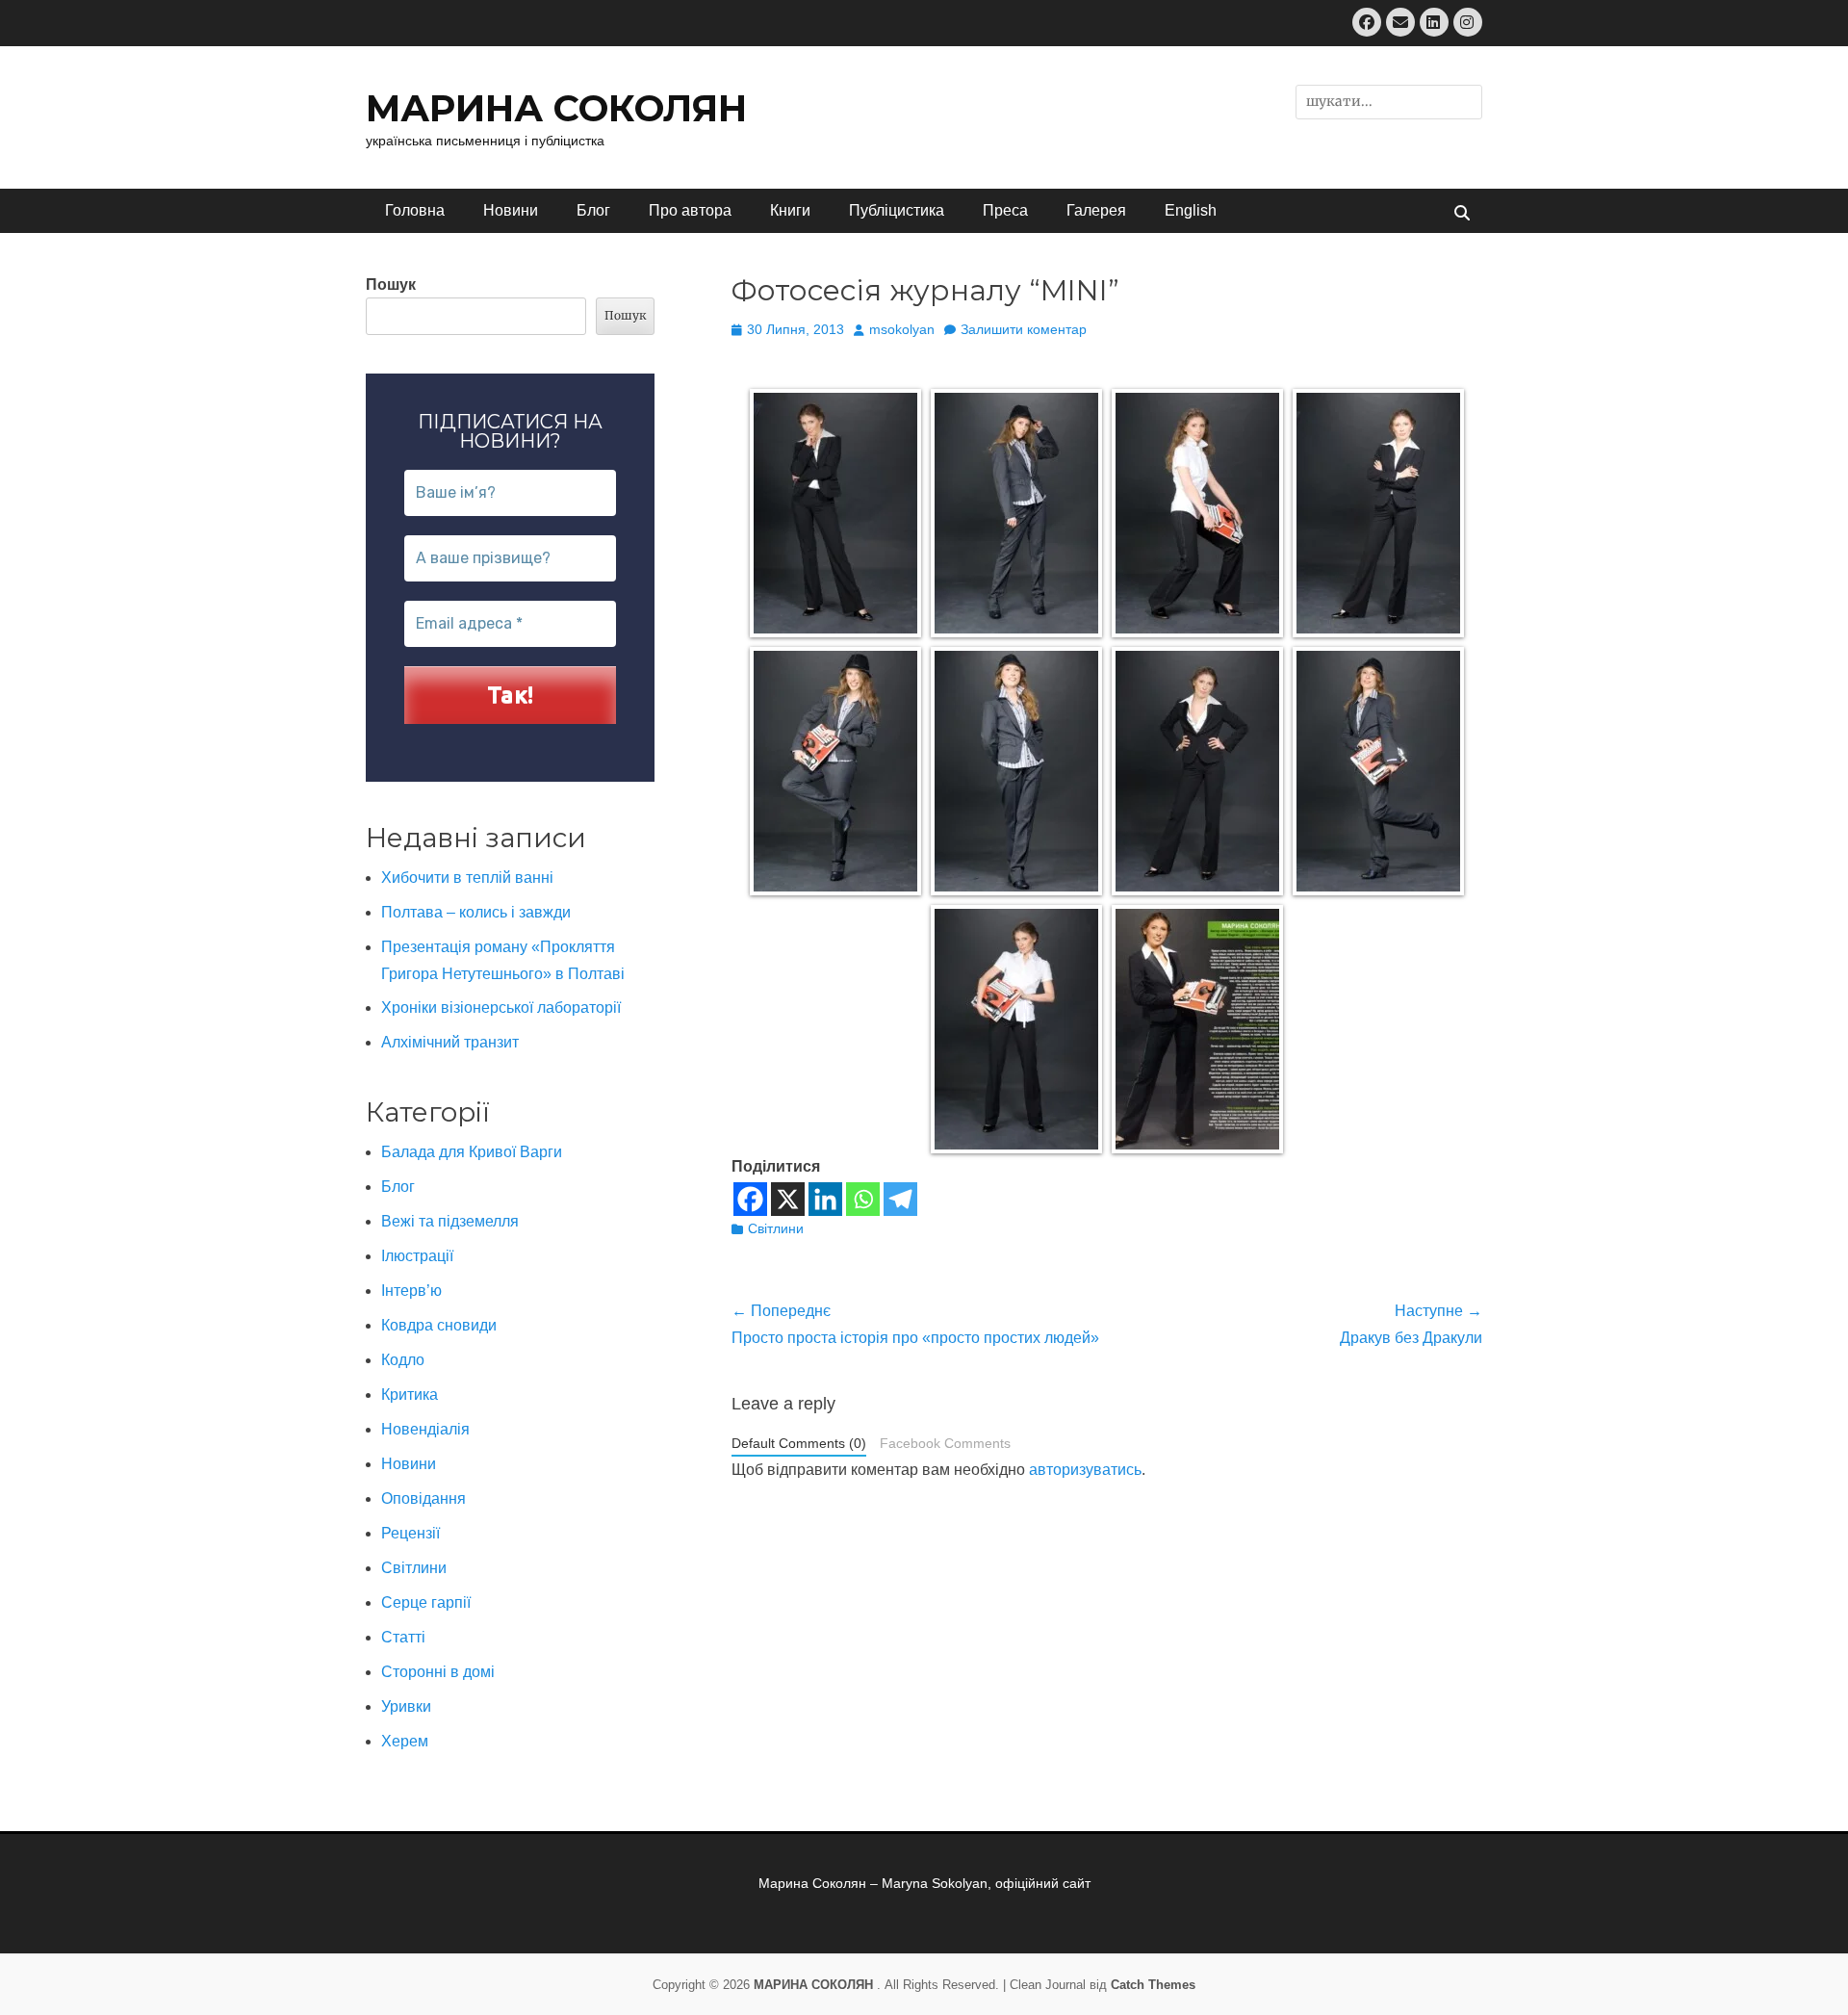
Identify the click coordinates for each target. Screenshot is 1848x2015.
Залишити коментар (1024, 329)
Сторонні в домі (438, 1672)
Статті (403, 1637)
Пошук (391, 284)
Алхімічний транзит (450, 1042)
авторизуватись (1085, 1470)
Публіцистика (897, 210)
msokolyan (902, 329)
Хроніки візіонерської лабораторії (501, 1007)
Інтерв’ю (411, 1291)
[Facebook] (750, 1199)
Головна (415, 210)
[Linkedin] (825, 1199)
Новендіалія (425, 1429)
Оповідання (423, 1498)
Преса (1005, 210)
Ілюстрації (417, 1256)
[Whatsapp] (863, 1199)
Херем (405, 1741)
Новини (511, 210)
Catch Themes (1153, 1985)
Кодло (403, 1360)
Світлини (776, 1228)
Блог (593, 210)
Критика (410, 1395)
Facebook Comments (945, 1444)
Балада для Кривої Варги (472, 1152)
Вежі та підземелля (450, 1221)
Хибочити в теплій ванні (467, 878)
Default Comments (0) (799, 1444)
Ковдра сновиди (439, 1325)
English (1191, 210)
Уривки (406, 1706)
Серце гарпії (426, 1602)
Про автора (690, 210)
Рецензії (411, 1533)
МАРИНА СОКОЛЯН (556, 108)
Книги (790, 210)
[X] (788, 1199)
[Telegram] (900, 1199)
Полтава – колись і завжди (476, 912)
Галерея (1096, 210)
